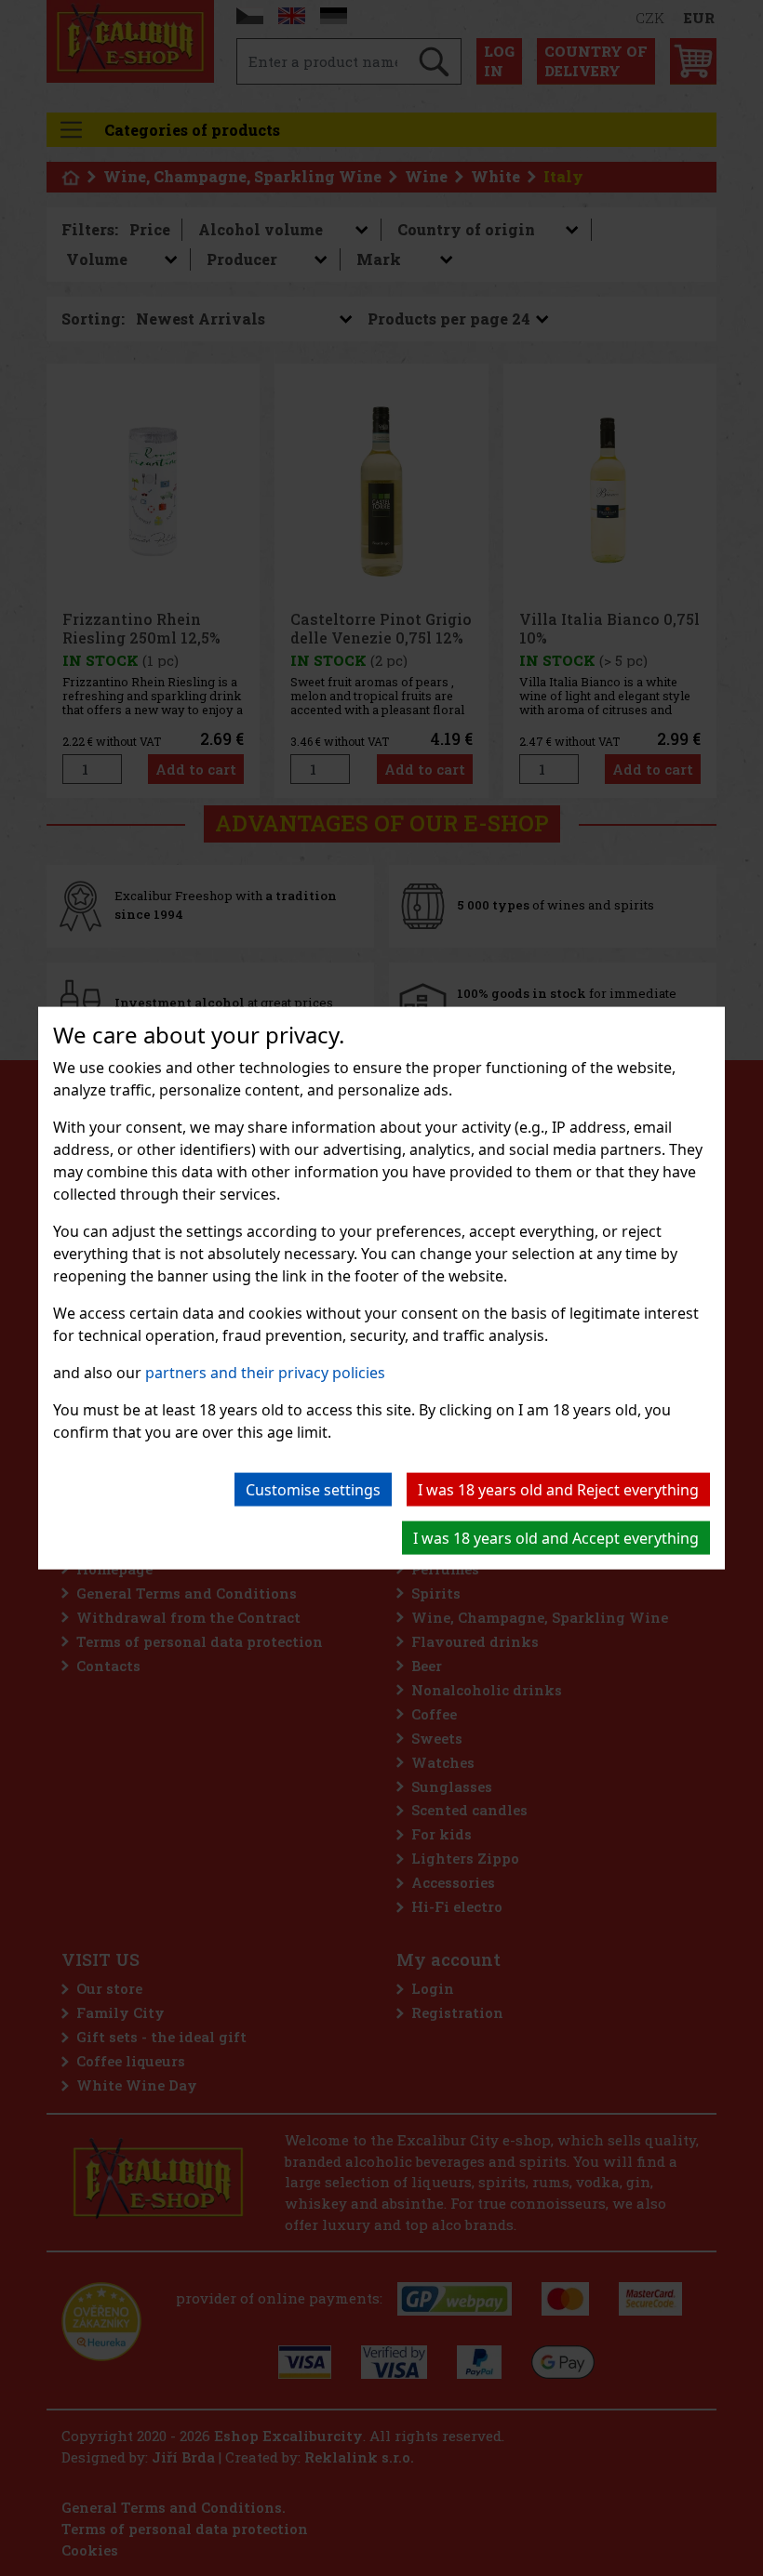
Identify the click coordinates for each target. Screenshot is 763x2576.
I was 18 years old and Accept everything (556, 1537)
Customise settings (313, 1489)
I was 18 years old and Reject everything (558, 1489)
